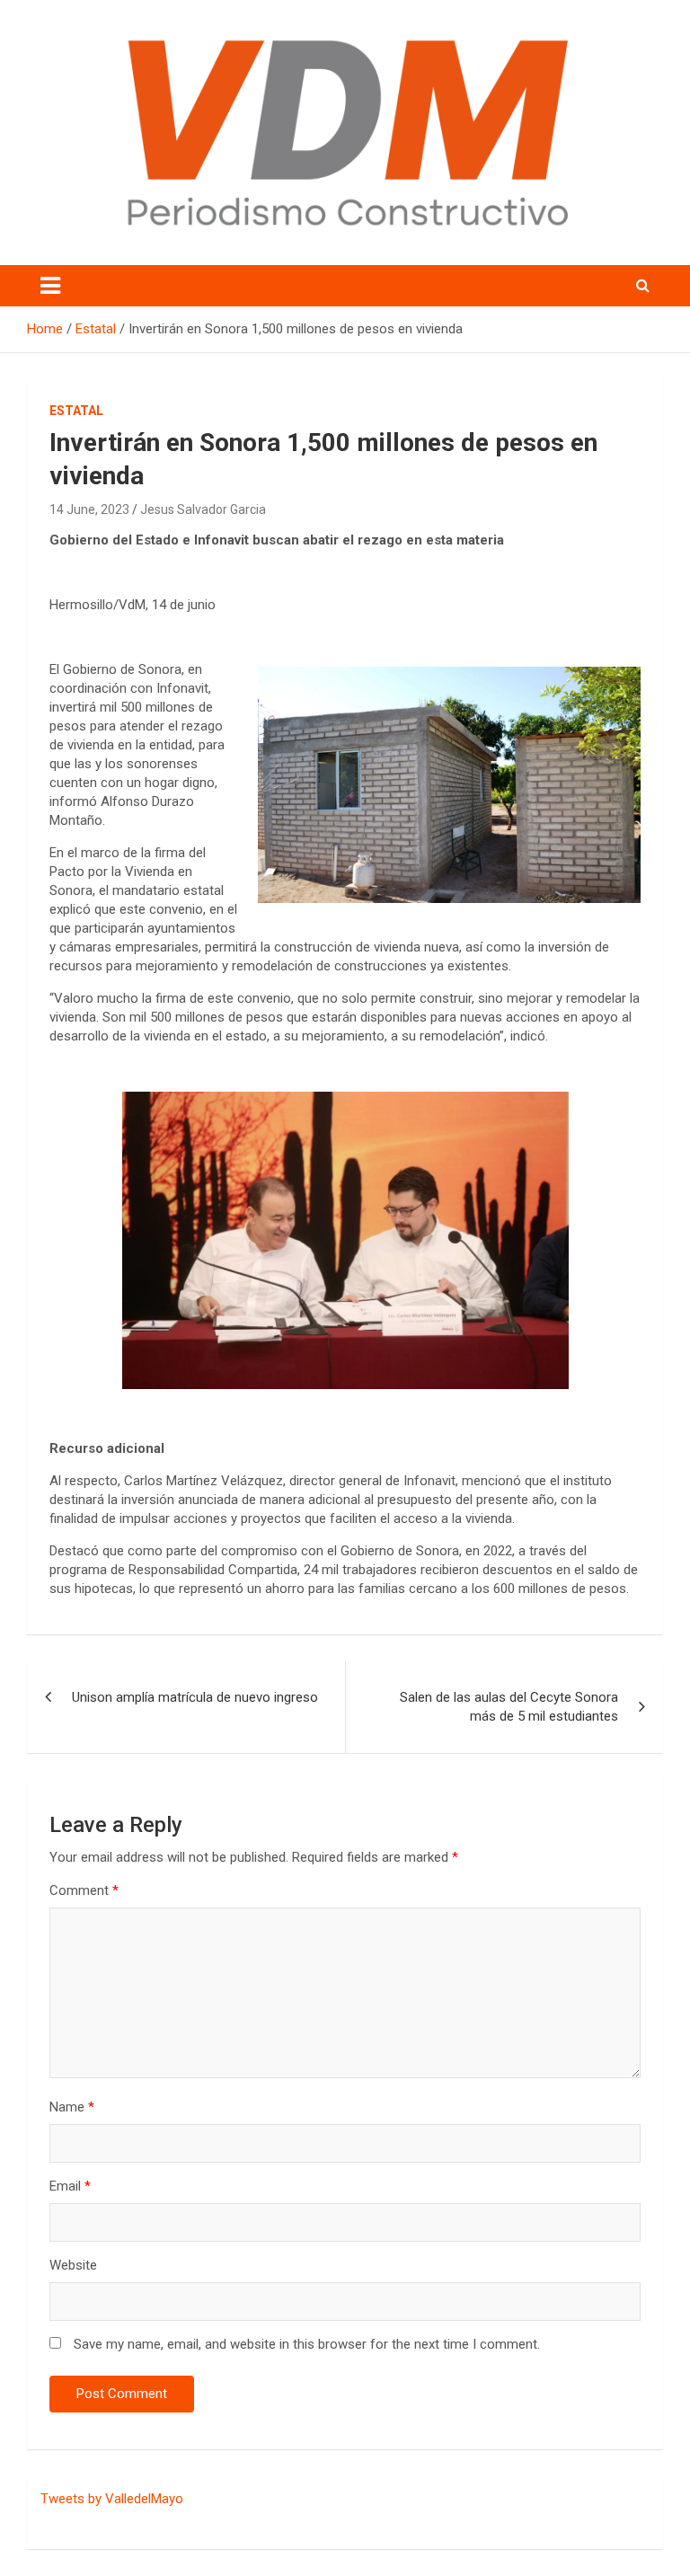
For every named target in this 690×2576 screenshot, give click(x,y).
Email (70, 2186)
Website (73, 2265)
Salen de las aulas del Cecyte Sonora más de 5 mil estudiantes (509, 1707)
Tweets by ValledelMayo (112, 2499)
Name (72, 2107)
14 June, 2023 (89, 509)
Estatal (76, 411)
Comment (84, 1890)
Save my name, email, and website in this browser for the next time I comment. (307, 2344)
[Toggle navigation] (50, 286)
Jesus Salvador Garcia (203, 509)
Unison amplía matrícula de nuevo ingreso (195, 1697)
